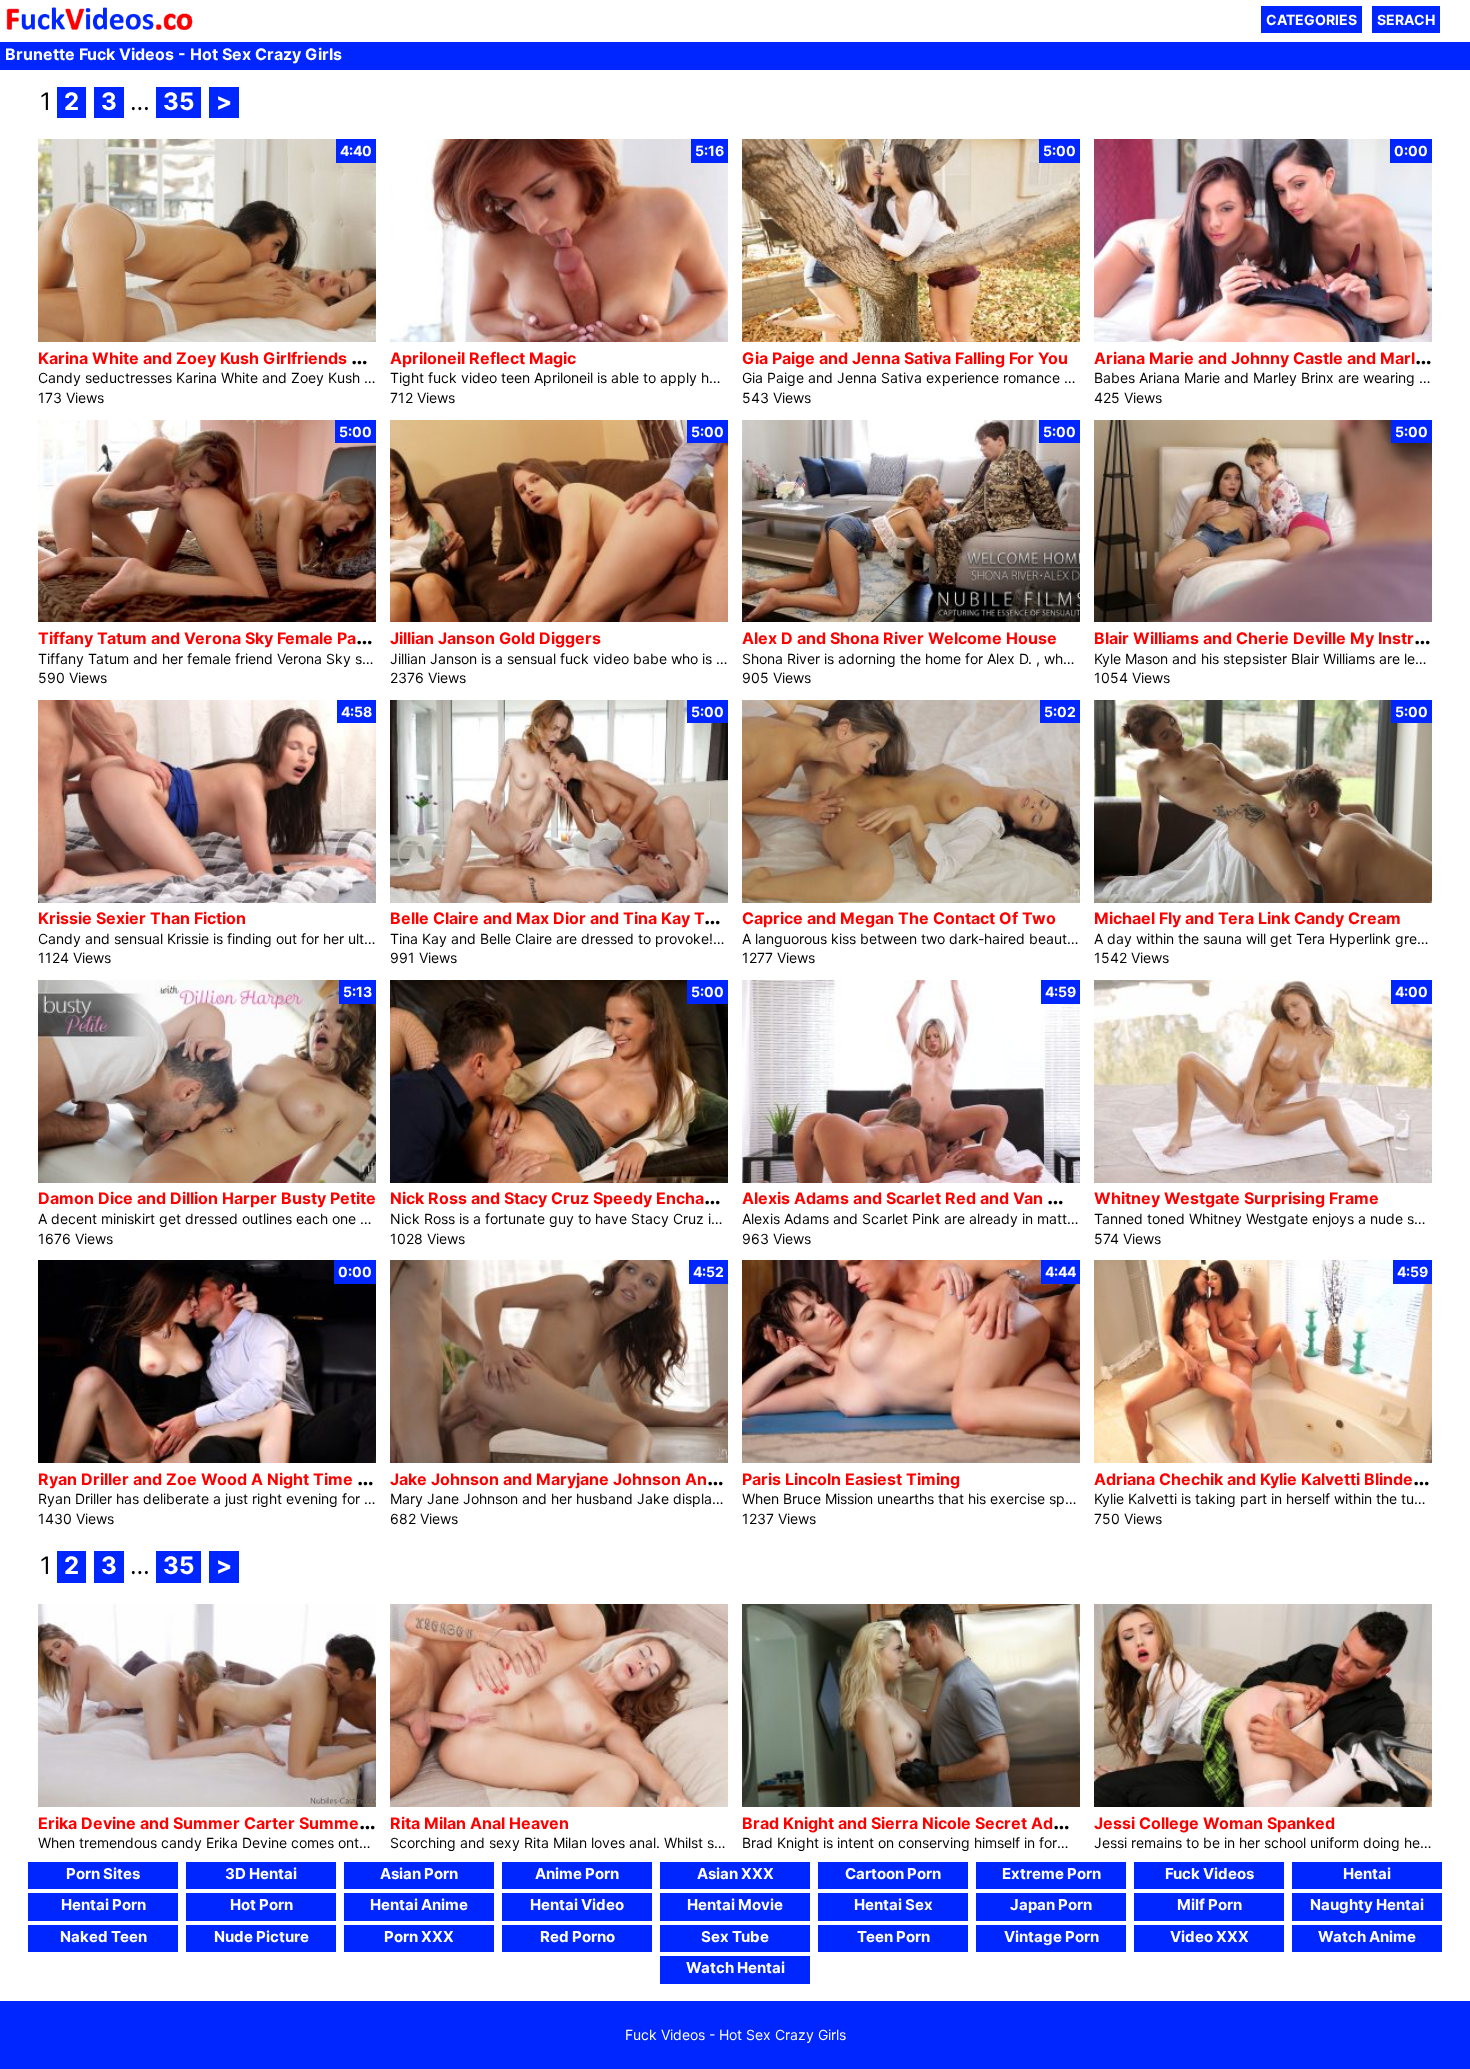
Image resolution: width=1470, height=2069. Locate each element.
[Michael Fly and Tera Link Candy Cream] (1263, 897)
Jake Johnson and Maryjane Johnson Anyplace (574, 1479)
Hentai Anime (419, 1904)
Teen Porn (893, 1936)
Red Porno (577, 1936)
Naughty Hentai (1367, 1904)
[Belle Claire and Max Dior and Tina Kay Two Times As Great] (559, 897)
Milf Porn (1209, 1904)
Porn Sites (103, 1873)
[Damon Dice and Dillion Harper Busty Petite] (207, 1177)
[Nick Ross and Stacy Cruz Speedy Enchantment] (559, 1177)
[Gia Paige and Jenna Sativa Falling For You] (911, 336)
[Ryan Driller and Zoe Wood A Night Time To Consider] (207, 1457)
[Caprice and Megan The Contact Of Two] (911, 897)
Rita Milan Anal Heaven (479, 1823)
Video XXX (1209, 1936)
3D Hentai (261, 1873)
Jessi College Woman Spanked (1214, 1823)
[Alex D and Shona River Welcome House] (911, 616)
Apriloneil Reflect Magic (483, 358)
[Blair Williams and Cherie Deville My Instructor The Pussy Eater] (1263, 616)
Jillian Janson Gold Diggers (495, 638)
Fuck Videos (1209, 1873)
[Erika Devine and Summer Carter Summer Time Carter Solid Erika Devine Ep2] (207, 1801)
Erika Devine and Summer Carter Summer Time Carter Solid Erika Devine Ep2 (340, 1823)
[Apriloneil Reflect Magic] (559, 336)
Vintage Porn (1051, 1936)
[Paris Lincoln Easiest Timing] (911, 1457)
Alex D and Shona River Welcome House (899, 638)
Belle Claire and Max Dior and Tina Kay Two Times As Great (622, 918)
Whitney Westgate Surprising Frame (1236, 1198)
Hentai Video (577, 1904)
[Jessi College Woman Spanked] (1263, 1801)
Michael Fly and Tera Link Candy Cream (1247, 918)
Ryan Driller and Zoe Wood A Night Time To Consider (245, 1479)
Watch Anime (1367, 1936)
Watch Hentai (735, 1967)
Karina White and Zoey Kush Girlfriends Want (215, 358)
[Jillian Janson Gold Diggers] (559, 616)
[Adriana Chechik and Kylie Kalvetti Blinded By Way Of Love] (1263, 1457)
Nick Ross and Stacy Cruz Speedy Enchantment (575, 1198)
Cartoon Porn (893, 1873)
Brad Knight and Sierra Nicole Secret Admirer (919, 1823)
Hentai (1367, 1873)
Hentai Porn (103, 1904)
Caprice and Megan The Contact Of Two (899, 918)
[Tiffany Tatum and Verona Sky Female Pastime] (207, 616)
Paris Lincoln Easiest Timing (851, 1479)
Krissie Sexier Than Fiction (142, 918)
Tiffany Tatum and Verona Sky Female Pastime (219, 638)
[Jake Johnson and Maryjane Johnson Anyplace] (559, 1457)
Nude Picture (261, 1936)
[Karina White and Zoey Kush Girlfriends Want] (207, 336)
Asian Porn (419, 1873)
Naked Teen (103, 1936)
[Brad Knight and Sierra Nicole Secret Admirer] (911, 1801)
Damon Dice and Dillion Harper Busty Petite (207, 1198)
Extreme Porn (1051, 1873)
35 (178, 101)
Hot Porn (261, 1904)
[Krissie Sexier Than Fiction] (207, 897)
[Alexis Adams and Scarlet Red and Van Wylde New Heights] (911, 1177)
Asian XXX (735, 1873)
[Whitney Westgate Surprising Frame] (1263, 1177)
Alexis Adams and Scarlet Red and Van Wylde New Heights (972, 1198)
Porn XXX (419, 1936)
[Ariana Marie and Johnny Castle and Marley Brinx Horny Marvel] (1263, 336)
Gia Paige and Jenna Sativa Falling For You (905, 358)
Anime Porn (577, 1873)
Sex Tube (735, 1936)
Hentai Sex (893, 1904)
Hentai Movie (735, 1904)
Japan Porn (1051, 1904)
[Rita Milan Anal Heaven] (559, 1801)
